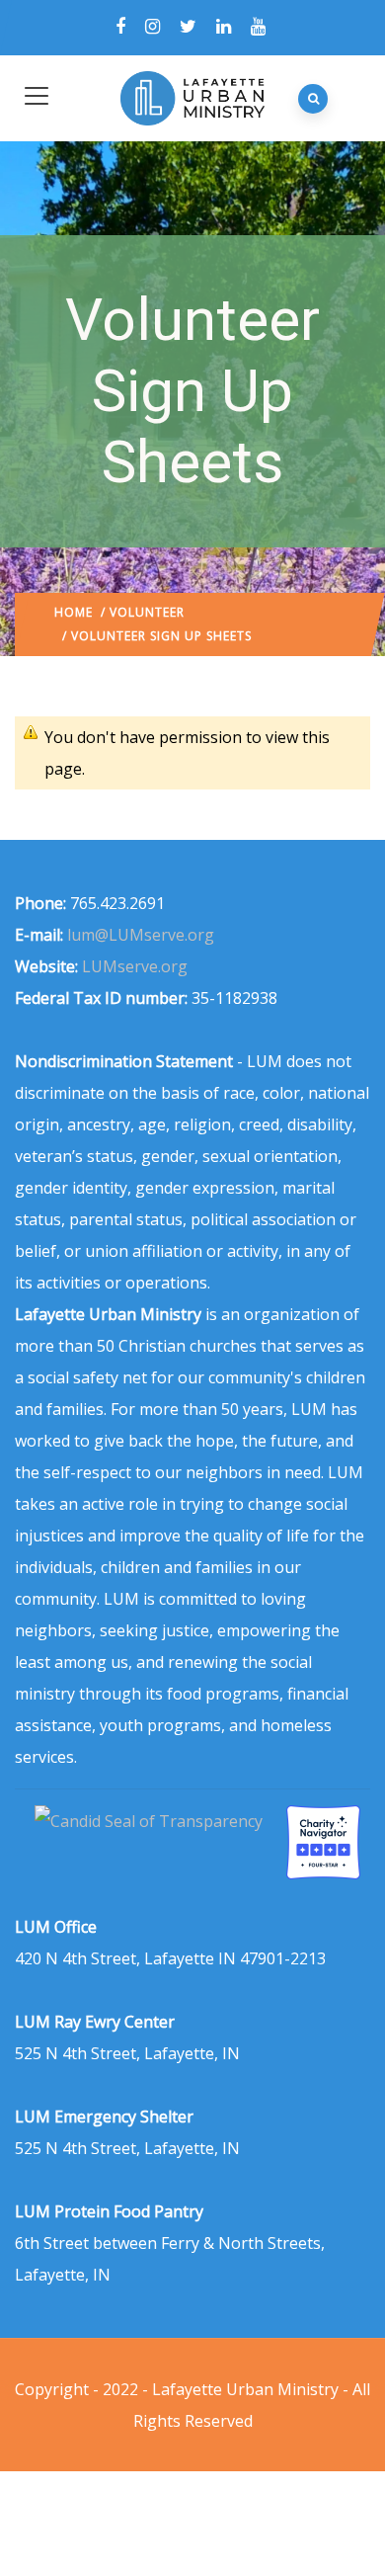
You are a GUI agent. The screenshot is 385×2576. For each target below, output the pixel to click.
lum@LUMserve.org (141, 935)
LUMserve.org (135, 966)
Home (74, 612)
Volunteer (147, 612)
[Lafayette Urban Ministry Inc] (151, 1821)
